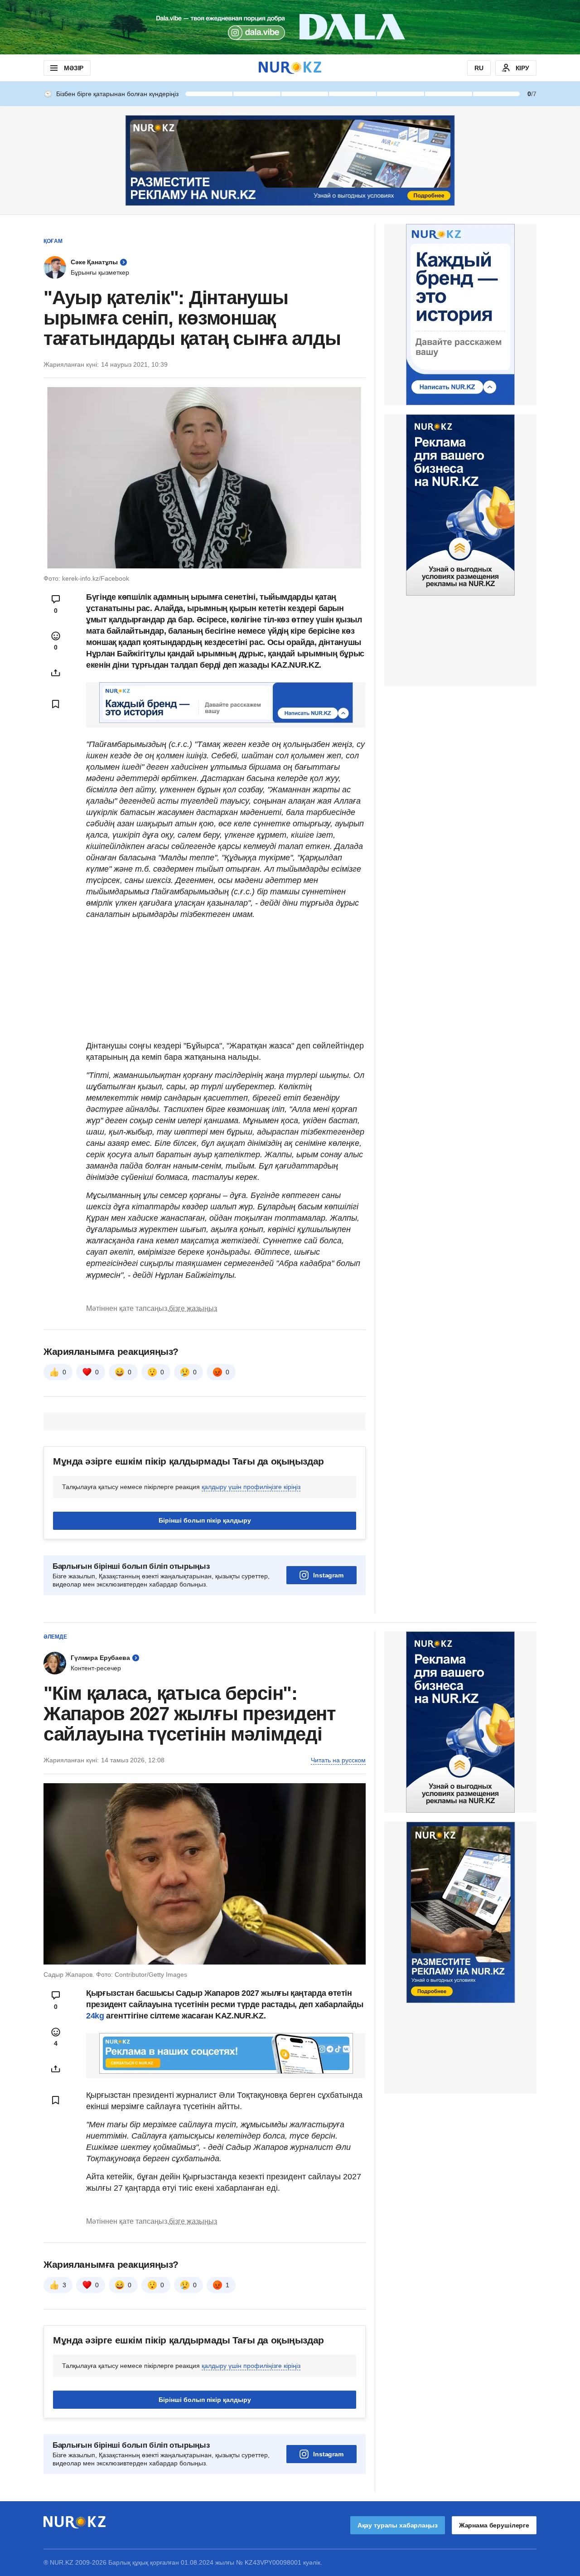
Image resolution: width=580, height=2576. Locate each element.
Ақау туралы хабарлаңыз (398, 2525)
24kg (95, 2016)
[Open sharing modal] (56, 673)
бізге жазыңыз (193, 1308)
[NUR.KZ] (290, 68)
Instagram (328, 1575)
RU (479, 68)
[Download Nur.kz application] (290, 27)
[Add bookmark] (56, 704)
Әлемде (55, 1637)
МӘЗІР (74, 68)
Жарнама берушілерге (494, 2525)
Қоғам (53, 241)
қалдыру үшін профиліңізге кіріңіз (251, 1487)
